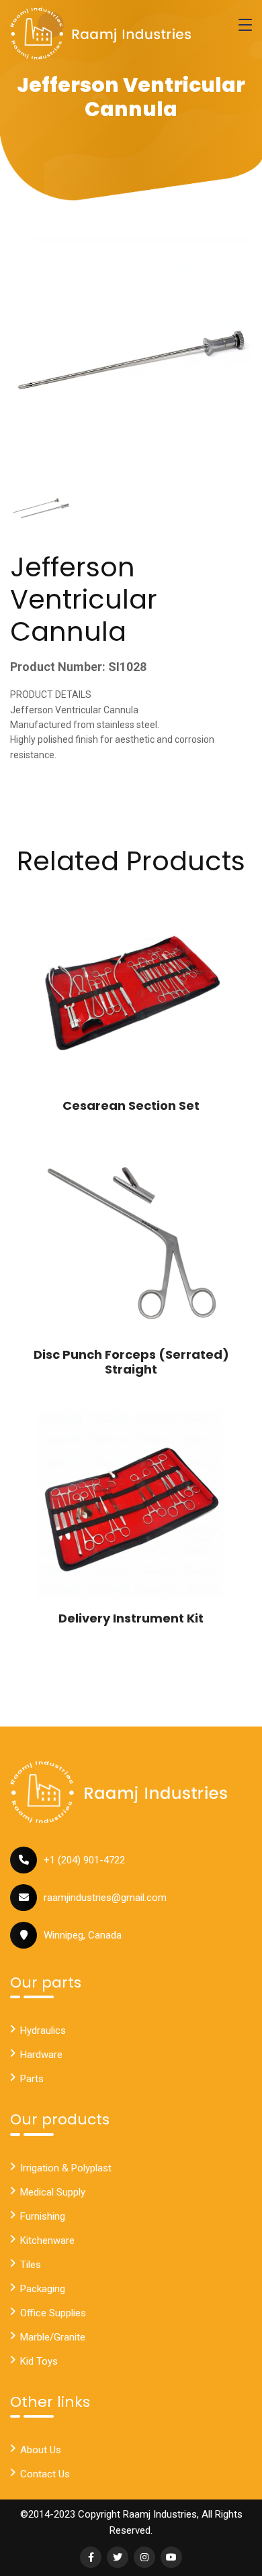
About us (41, 2450)
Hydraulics (43, 2030)
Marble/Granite (53, 2337)
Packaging (43, 2289)
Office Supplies (53, 2313)
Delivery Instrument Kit (131, 1618)
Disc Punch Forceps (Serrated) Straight (131, 1362)
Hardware (41, 2055)
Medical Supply (53, 2192)
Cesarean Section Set (131, 1105)
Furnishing (43, 2216)
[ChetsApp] (101, 34)
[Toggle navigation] (245, 25)
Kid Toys (39, 2361)
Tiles (31, 2265)
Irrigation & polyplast (66, 2168)
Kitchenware (47, 2240)
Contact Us (45, 2474)
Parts (32, 2079)
